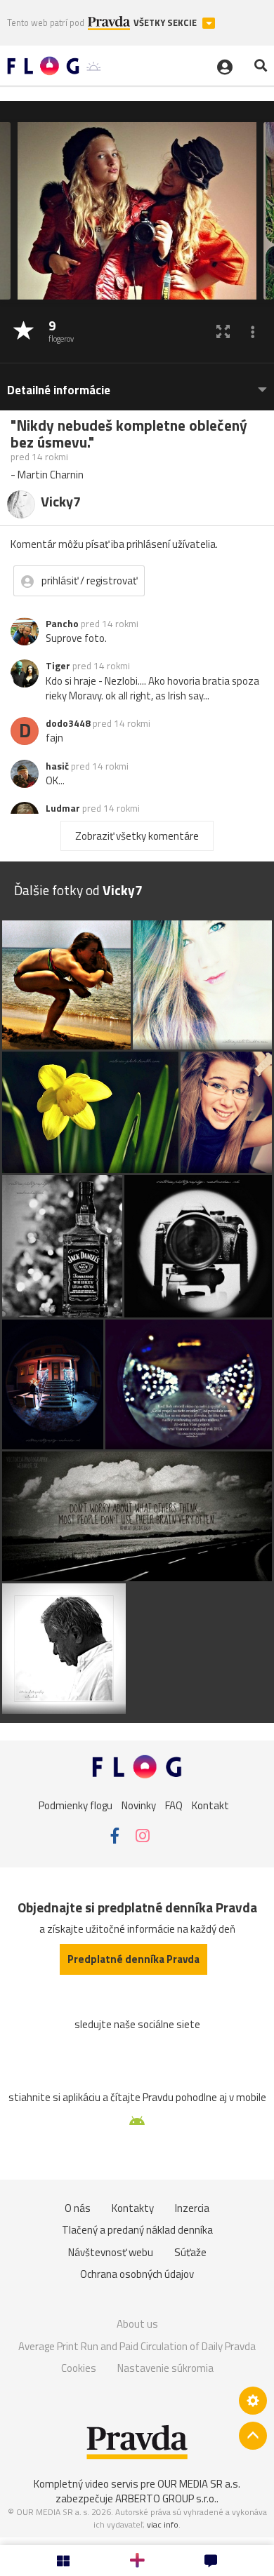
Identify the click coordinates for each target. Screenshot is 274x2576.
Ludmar (63, 808)
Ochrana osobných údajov (137, 2274)
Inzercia (192, 2208)
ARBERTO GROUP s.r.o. (166, 2498)
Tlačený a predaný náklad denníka (137, 2230)
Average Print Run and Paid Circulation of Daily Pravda (137, 2346)
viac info (163, 2524)
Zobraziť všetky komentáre (137, 836)
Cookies (79, 2368)
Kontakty (133, 2208)
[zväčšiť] (223, 331)
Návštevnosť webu (111, 2252)
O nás (78, 2208)
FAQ (174, 1805)
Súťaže (190, 2252)
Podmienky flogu (76, 1805)
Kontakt (210, 1805)
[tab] (137, 383)
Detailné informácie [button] (59, 390)
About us (137, 2324)
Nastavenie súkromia (165, 2368)
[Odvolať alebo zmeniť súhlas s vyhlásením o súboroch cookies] (253, 2401)
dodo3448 (68, 723)
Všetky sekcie (166, 23)
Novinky (139, 1805)
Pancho (62, 624)
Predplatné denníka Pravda (133, 1959)
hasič (57, 766)
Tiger (58, 666)
